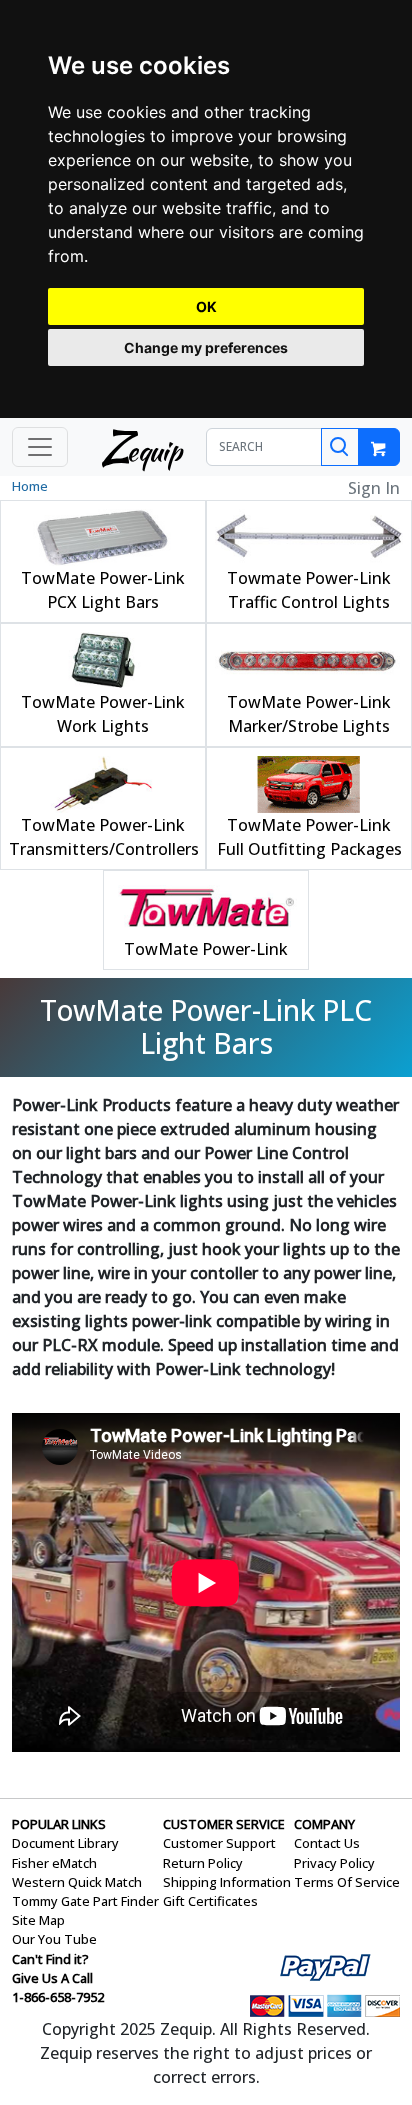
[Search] (340, 447)
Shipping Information (227, 1882)
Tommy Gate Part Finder (85, 1901)
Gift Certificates (210, 1901)
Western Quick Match (77, 1882)
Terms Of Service (347, 1882)
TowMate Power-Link (206, 949)
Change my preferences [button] (206, 347)
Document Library (65, 1843)
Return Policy (203, 1863)
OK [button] (206, 306)
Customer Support (219, 1843)
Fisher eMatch (54, 1863)
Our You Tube (54, 1939)
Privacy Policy (334, 1863)
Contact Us (327, 1843)
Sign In (374, 488)
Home (30, 486)
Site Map (38, 1920)
